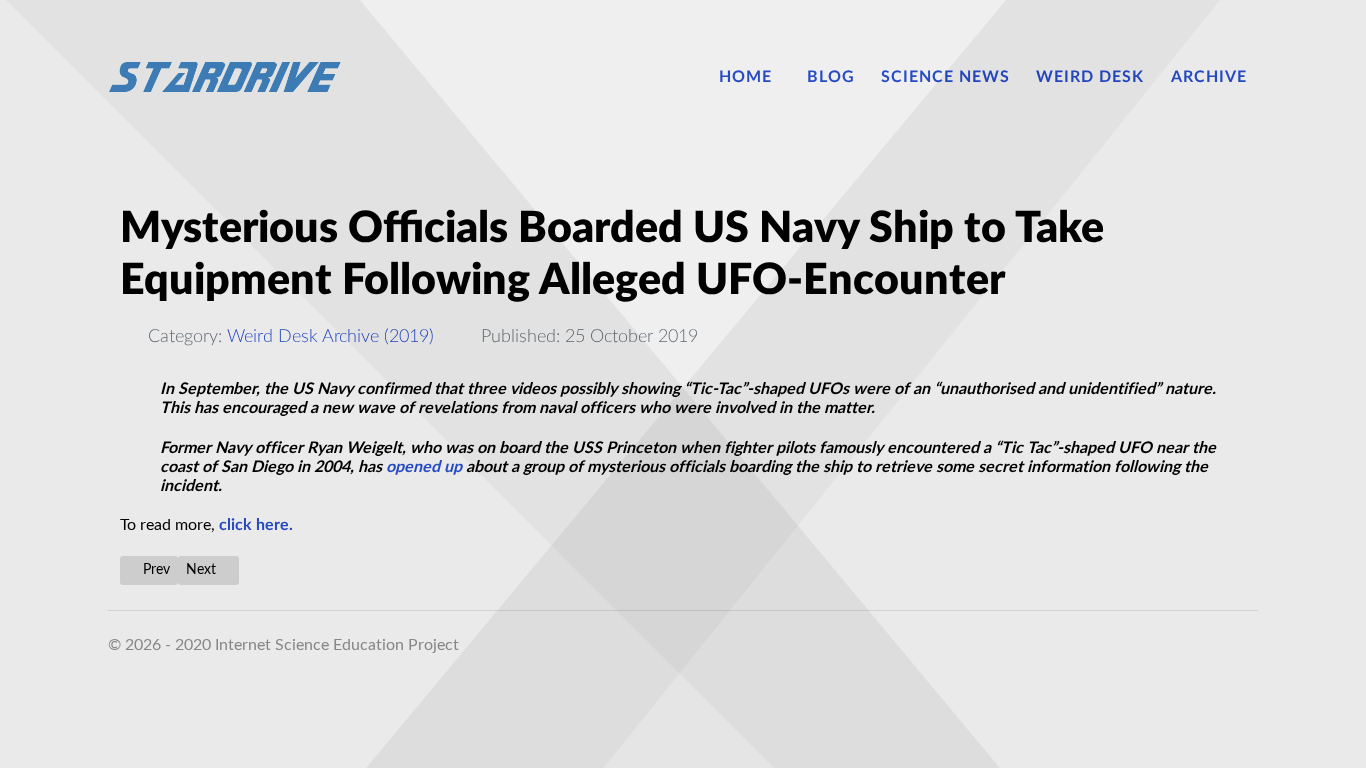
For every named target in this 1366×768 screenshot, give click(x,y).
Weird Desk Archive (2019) (330, 336)
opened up (424, 467)
